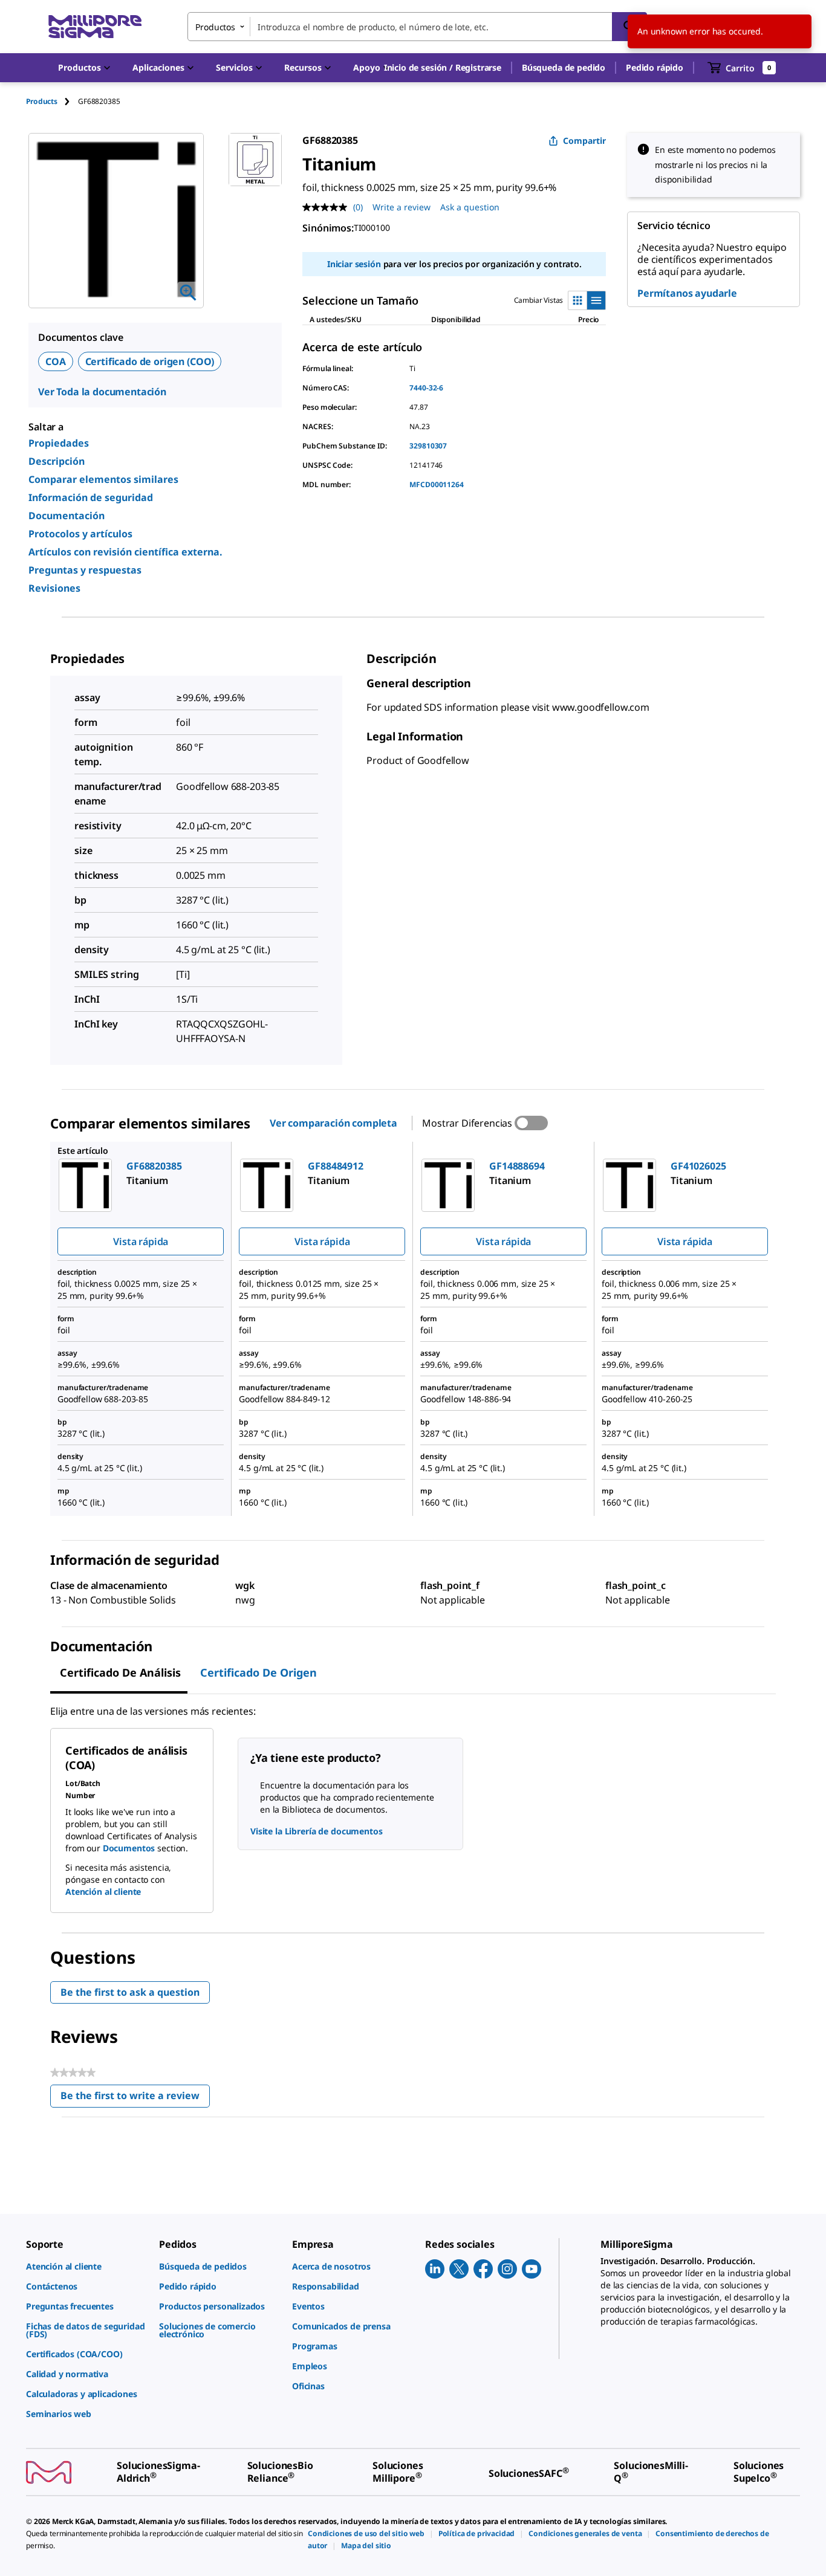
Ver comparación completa (333, 1123)
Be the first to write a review (135, 2098)
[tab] (52, 101)
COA (56, 361)
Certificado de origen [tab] (259, 1672)
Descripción (57, 461)
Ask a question (470, 207)
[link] (86, 2266)
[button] (443, 68)
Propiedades (59, 443)
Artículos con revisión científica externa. (125, 552)
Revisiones (54, 588)
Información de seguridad (91, 497)
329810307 (428, 446)
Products (42, 101)
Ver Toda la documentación (102, 392)
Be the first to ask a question (130, 1992)
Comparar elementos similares (103, 479)
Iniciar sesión (354, 264)
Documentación (67, 516)
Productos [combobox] (215, 27)
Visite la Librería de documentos (317, 1831)
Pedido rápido (655, 67)
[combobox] (417, 27)
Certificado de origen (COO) (150, 361)
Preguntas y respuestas (85, 570)
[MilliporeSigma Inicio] (95, 27)
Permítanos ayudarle (687, 293)
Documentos (129, 1848)
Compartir (584, 141)
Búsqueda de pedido (564, 67)
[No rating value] (328, 207)
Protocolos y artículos (80, 534)
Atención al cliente (103, 1892)
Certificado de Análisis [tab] (120, 1672)
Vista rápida (141, 1241)
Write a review (402, 207)
